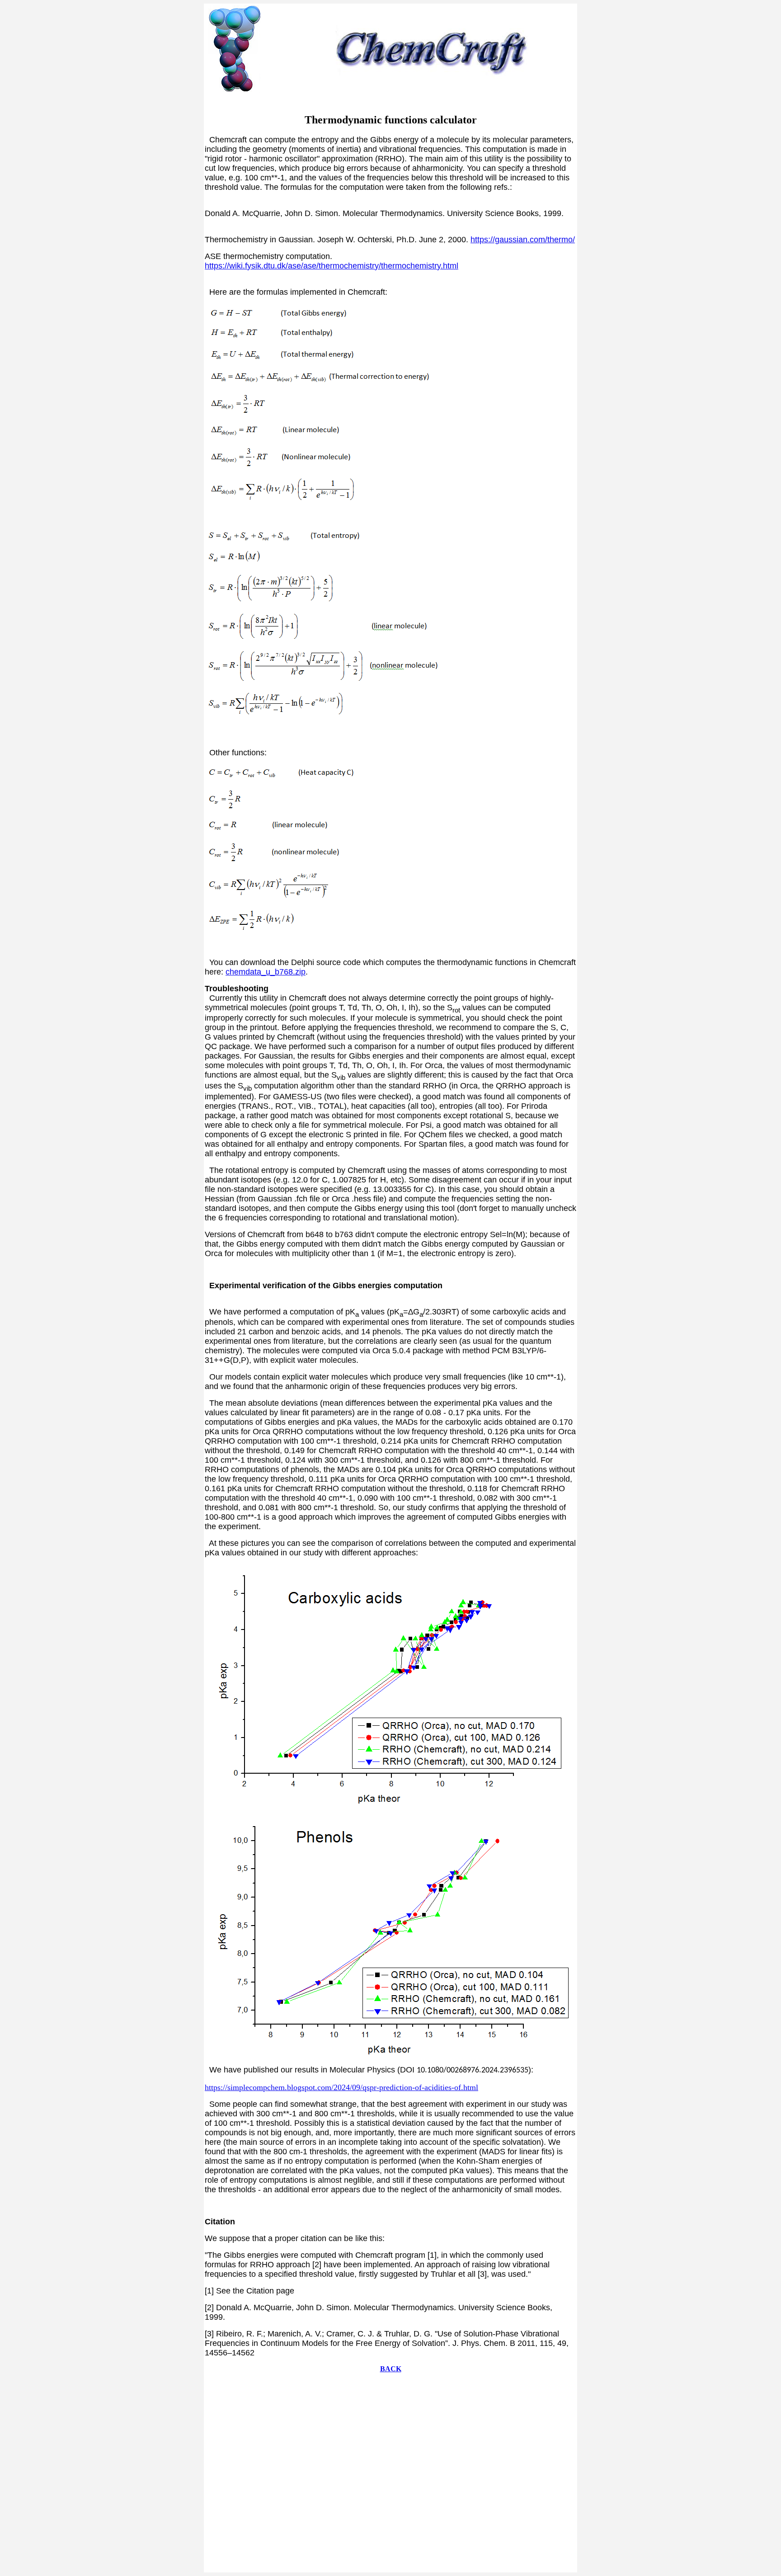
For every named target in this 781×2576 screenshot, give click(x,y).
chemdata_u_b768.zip (266, 972)
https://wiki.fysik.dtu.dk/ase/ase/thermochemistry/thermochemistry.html (332, 266)
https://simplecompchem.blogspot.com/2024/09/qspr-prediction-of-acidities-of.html (341, 2087)
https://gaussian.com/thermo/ (523, 240)
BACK (391, 2369)
